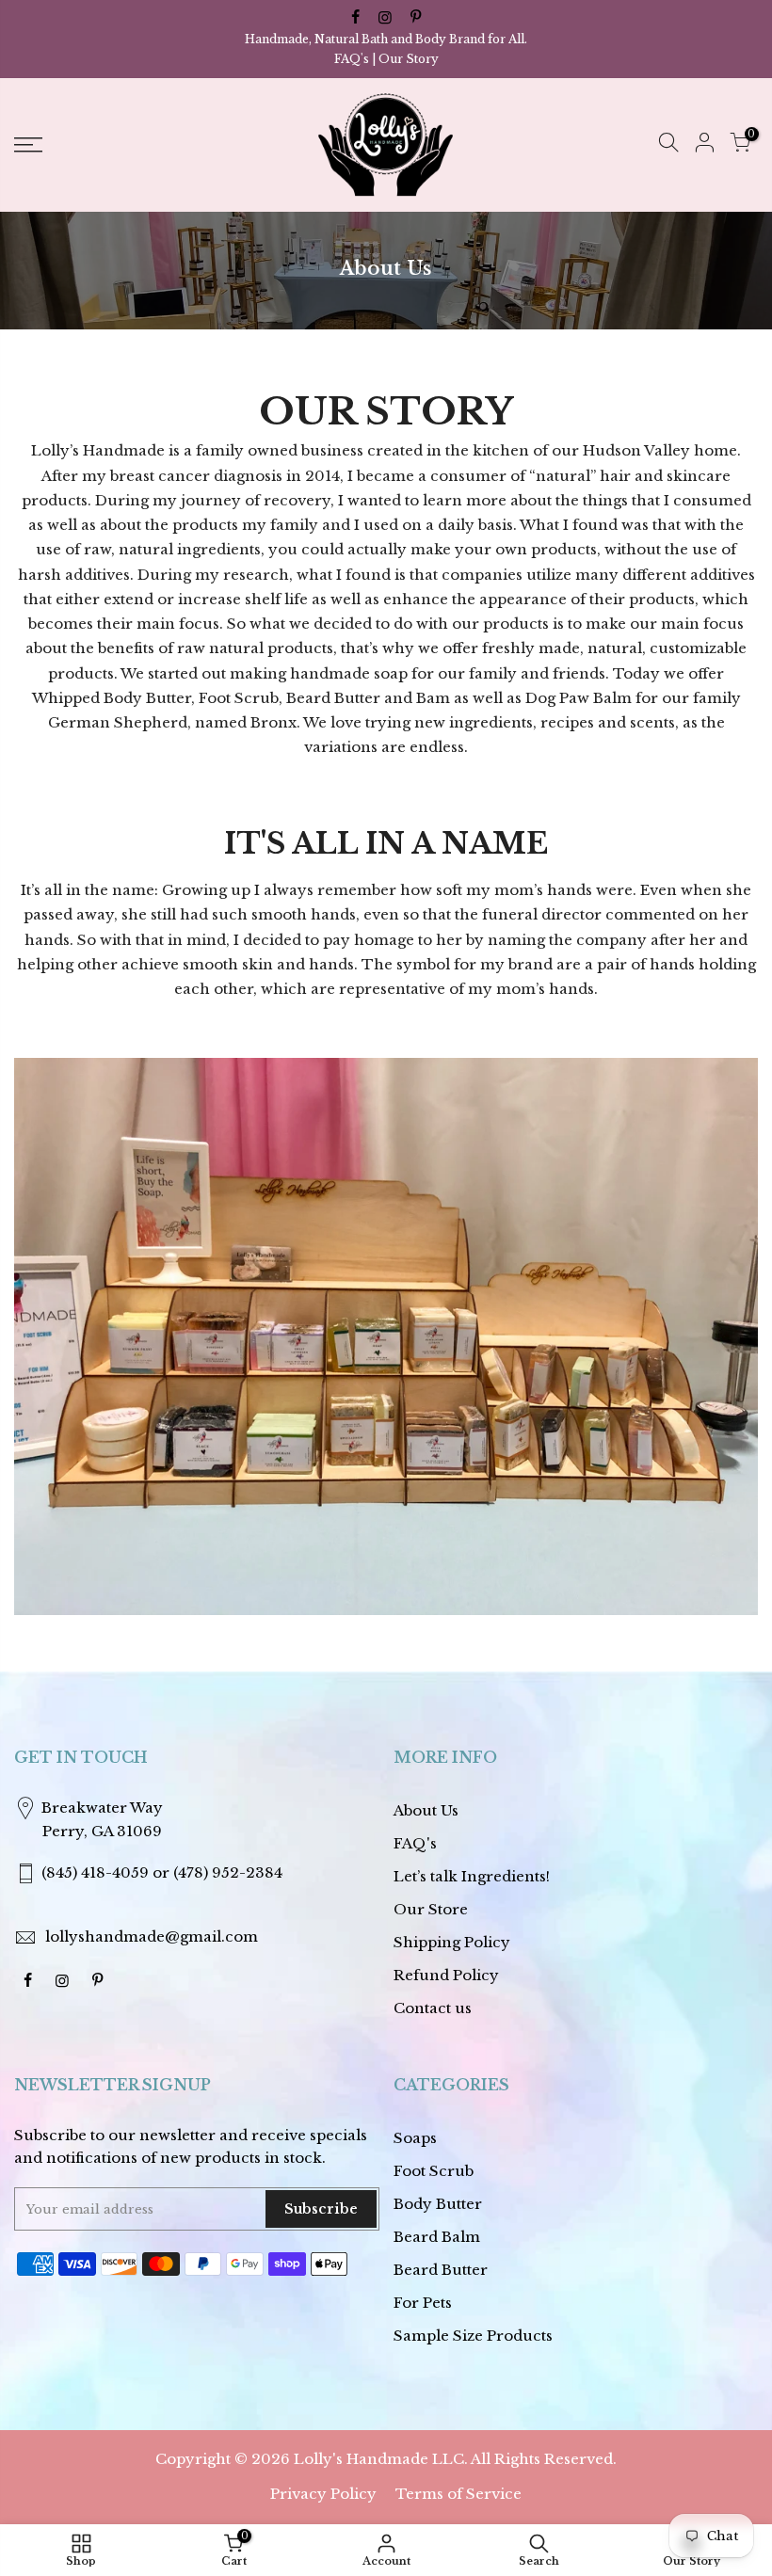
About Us (426, 1810)
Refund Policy (446, 1975)
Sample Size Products (473, 2336)
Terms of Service (458, 2494)
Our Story (409, 59)
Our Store (431, 1909)
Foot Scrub (434, 2171)
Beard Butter (441, 2270)
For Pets (423, 2303)
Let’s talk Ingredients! (472, 1876)
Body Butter (438, 2204)
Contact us (433, 2008)
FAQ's (352, 59)
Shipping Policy (452, 1942)
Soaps (415, 2138)
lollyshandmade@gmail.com (152, 1936)
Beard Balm (437, 2237)
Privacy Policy (323, 2494)
